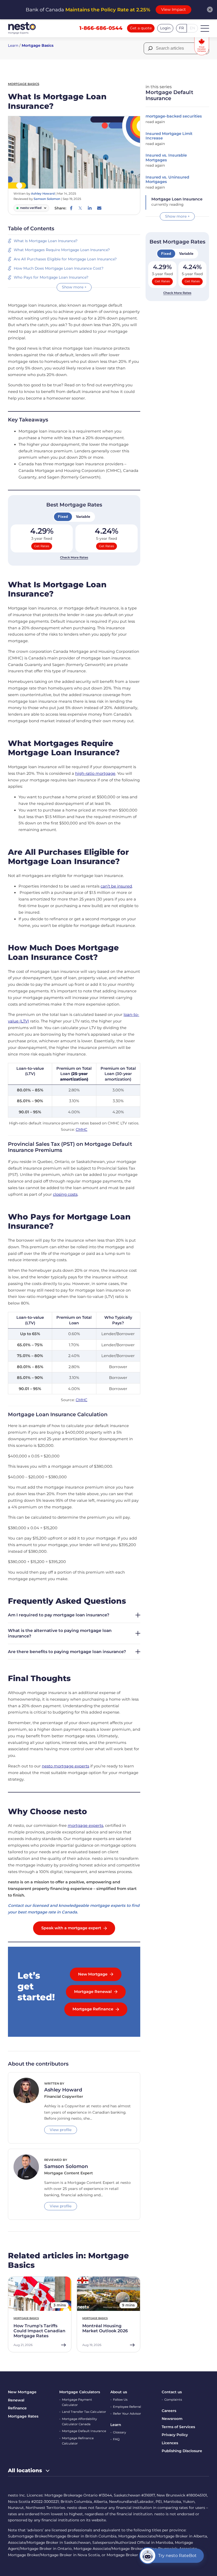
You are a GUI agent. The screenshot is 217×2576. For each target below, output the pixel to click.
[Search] (150, 48)
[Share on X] (80, 208)
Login (165, 28)
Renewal (16, 2400)
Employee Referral (127, 2407)
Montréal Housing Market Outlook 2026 (105, 2328)
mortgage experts (85, 1826)
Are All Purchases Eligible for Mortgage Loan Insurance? (66, 259)
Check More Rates (74, 557)
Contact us (172, 2392)
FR (181, 28)
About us (119, 2392)
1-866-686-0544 (101, 28)
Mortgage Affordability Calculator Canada (79, 2422)
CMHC (82, 1129)
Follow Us (120, 2400)
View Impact (173, 10)
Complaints (173, 2400)
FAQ (116, 2439)
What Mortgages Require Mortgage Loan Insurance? (62, 250)
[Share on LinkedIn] (90, 208)
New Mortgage (22, 2392)
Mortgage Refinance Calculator (78, 2441)
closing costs (65, 1194)
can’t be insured (116, 886)
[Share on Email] (99, 208)
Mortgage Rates (23, 2416)
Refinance (17, 2408)
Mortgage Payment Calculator (77, 2402)
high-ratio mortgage (95, 773)
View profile (61, 2130)
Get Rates (42, 546)
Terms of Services (178, 2427)
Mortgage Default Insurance (84, 2431)
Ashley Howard (43, 194)
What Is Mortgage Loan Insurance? (46, 241)
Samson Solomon (47, 199)
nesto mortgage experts (65, 1766)
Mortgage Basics (38, 45)
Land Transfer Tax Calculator (84, 2412)
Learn (13, 45)
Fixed (63, 517)
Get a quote (141, 28)
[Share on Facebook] (71, 208)
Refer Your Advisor (127, 2414)
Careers (169, 2411)
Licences (170, 2443)
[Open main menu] (205, 28)
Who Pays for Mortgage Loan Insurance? (52, 277)
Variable (83, 517)
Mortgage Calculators (80, 2392)
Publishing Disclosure (182, 2451)
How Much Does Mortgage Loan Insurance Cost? (59, 268)
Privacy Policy (175, 2435)
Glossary (119, 2432)
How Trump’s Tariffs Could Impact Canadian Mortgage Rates (39, 2331)
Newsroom (172, 2419)
